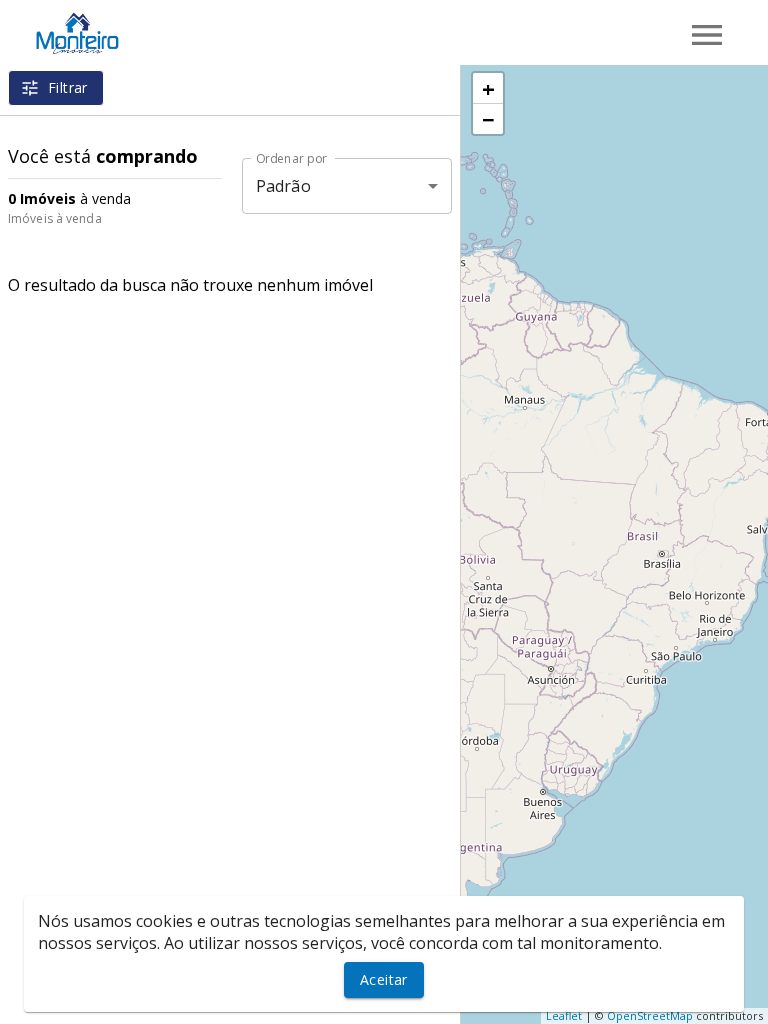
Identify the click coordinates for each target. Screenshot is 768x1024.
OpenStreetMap (650, 1015)
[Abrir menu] (707, 35)
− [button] (488, 119)
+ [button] (488, 88)
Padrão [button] (283, 186)
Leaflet (564, 1015)
